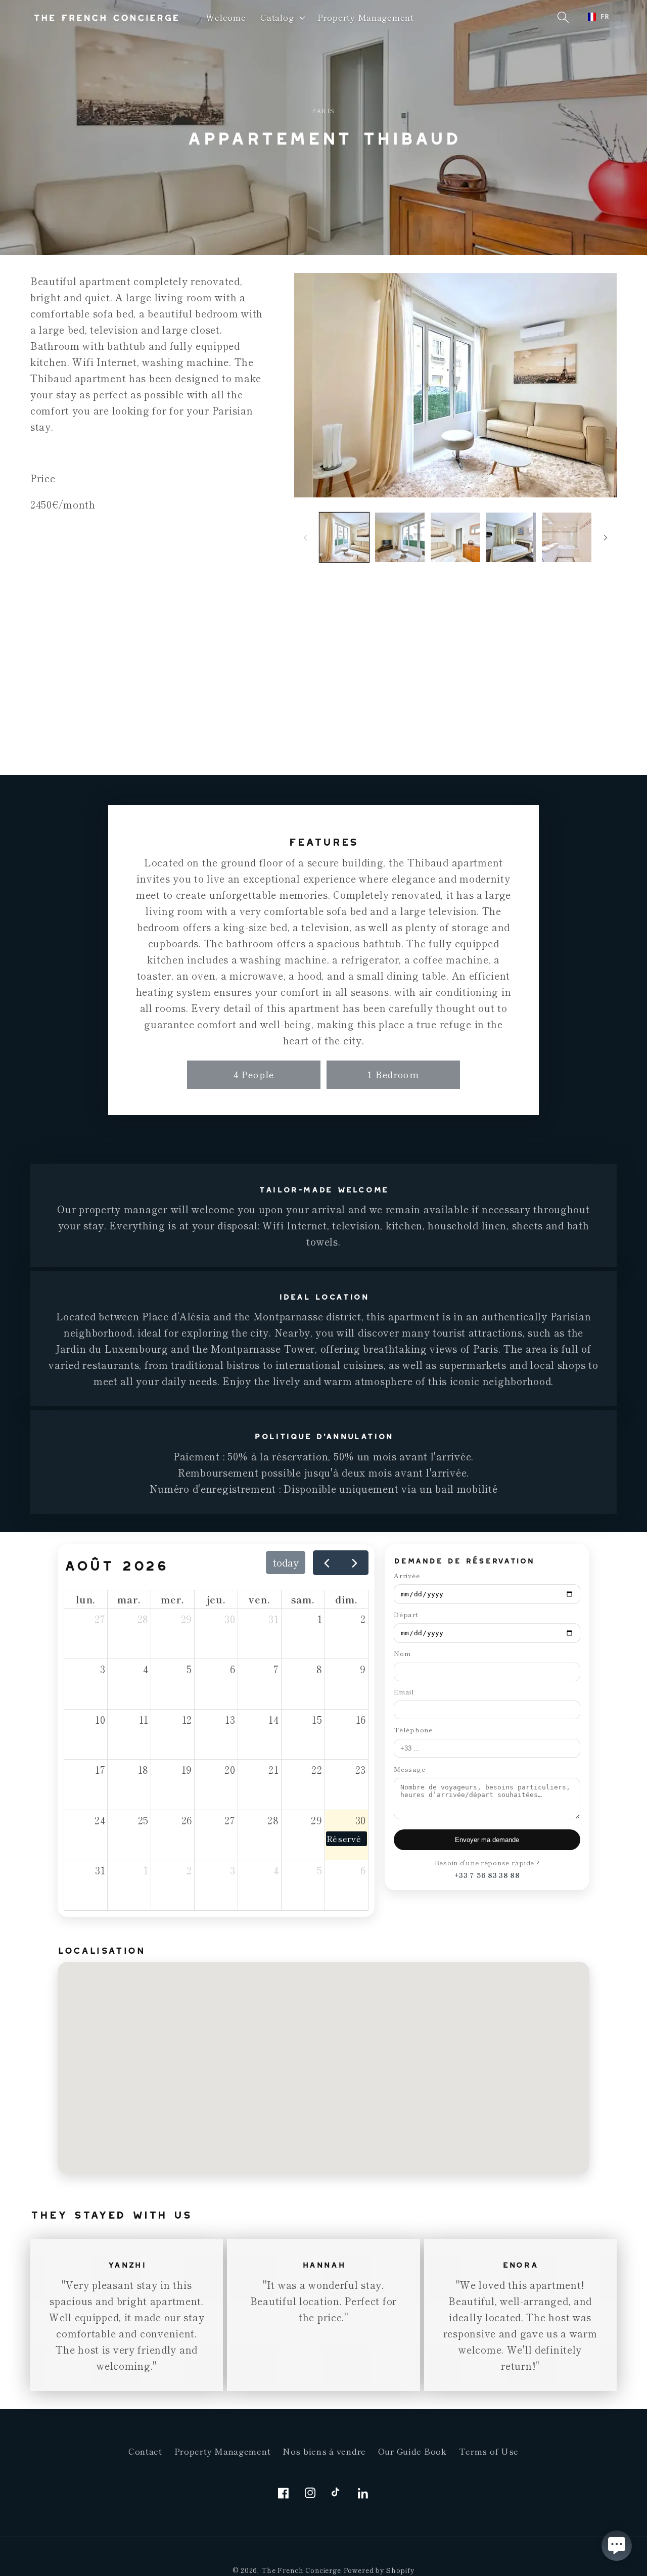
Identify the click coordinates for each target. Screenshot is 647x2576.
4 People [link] (254, 1074)
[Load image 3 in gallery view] (455, 537)
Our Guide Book (412, 2451)
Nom (402, 1653)
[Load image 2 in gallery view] (400, 537)
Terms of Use (489, 2451)
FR (605, 17)
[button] (282, 18)
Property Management (223, 2451)
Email (404, 1692)
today (286, 1562)
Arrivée (407, 1575)
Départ (406, 1614)
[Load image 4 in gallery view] (511, 537)
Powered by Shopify (379, 2570)
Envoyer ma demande (487, 1840)
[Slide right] (606, 537)
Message (409, 1769)
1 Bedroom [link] (393, 1074)
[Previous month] (327, 1563)
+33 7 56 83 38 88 (487, 1875)
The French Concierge (301, 2570)
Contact (145, 2451)
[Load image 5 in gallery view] (567, 537)
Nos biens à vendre (324, 2451)
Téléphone (413, 1730)
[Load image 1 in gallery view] (344, 537)
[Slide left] (305, 537)
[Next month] (355, 1563)
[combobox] (599, 17)
